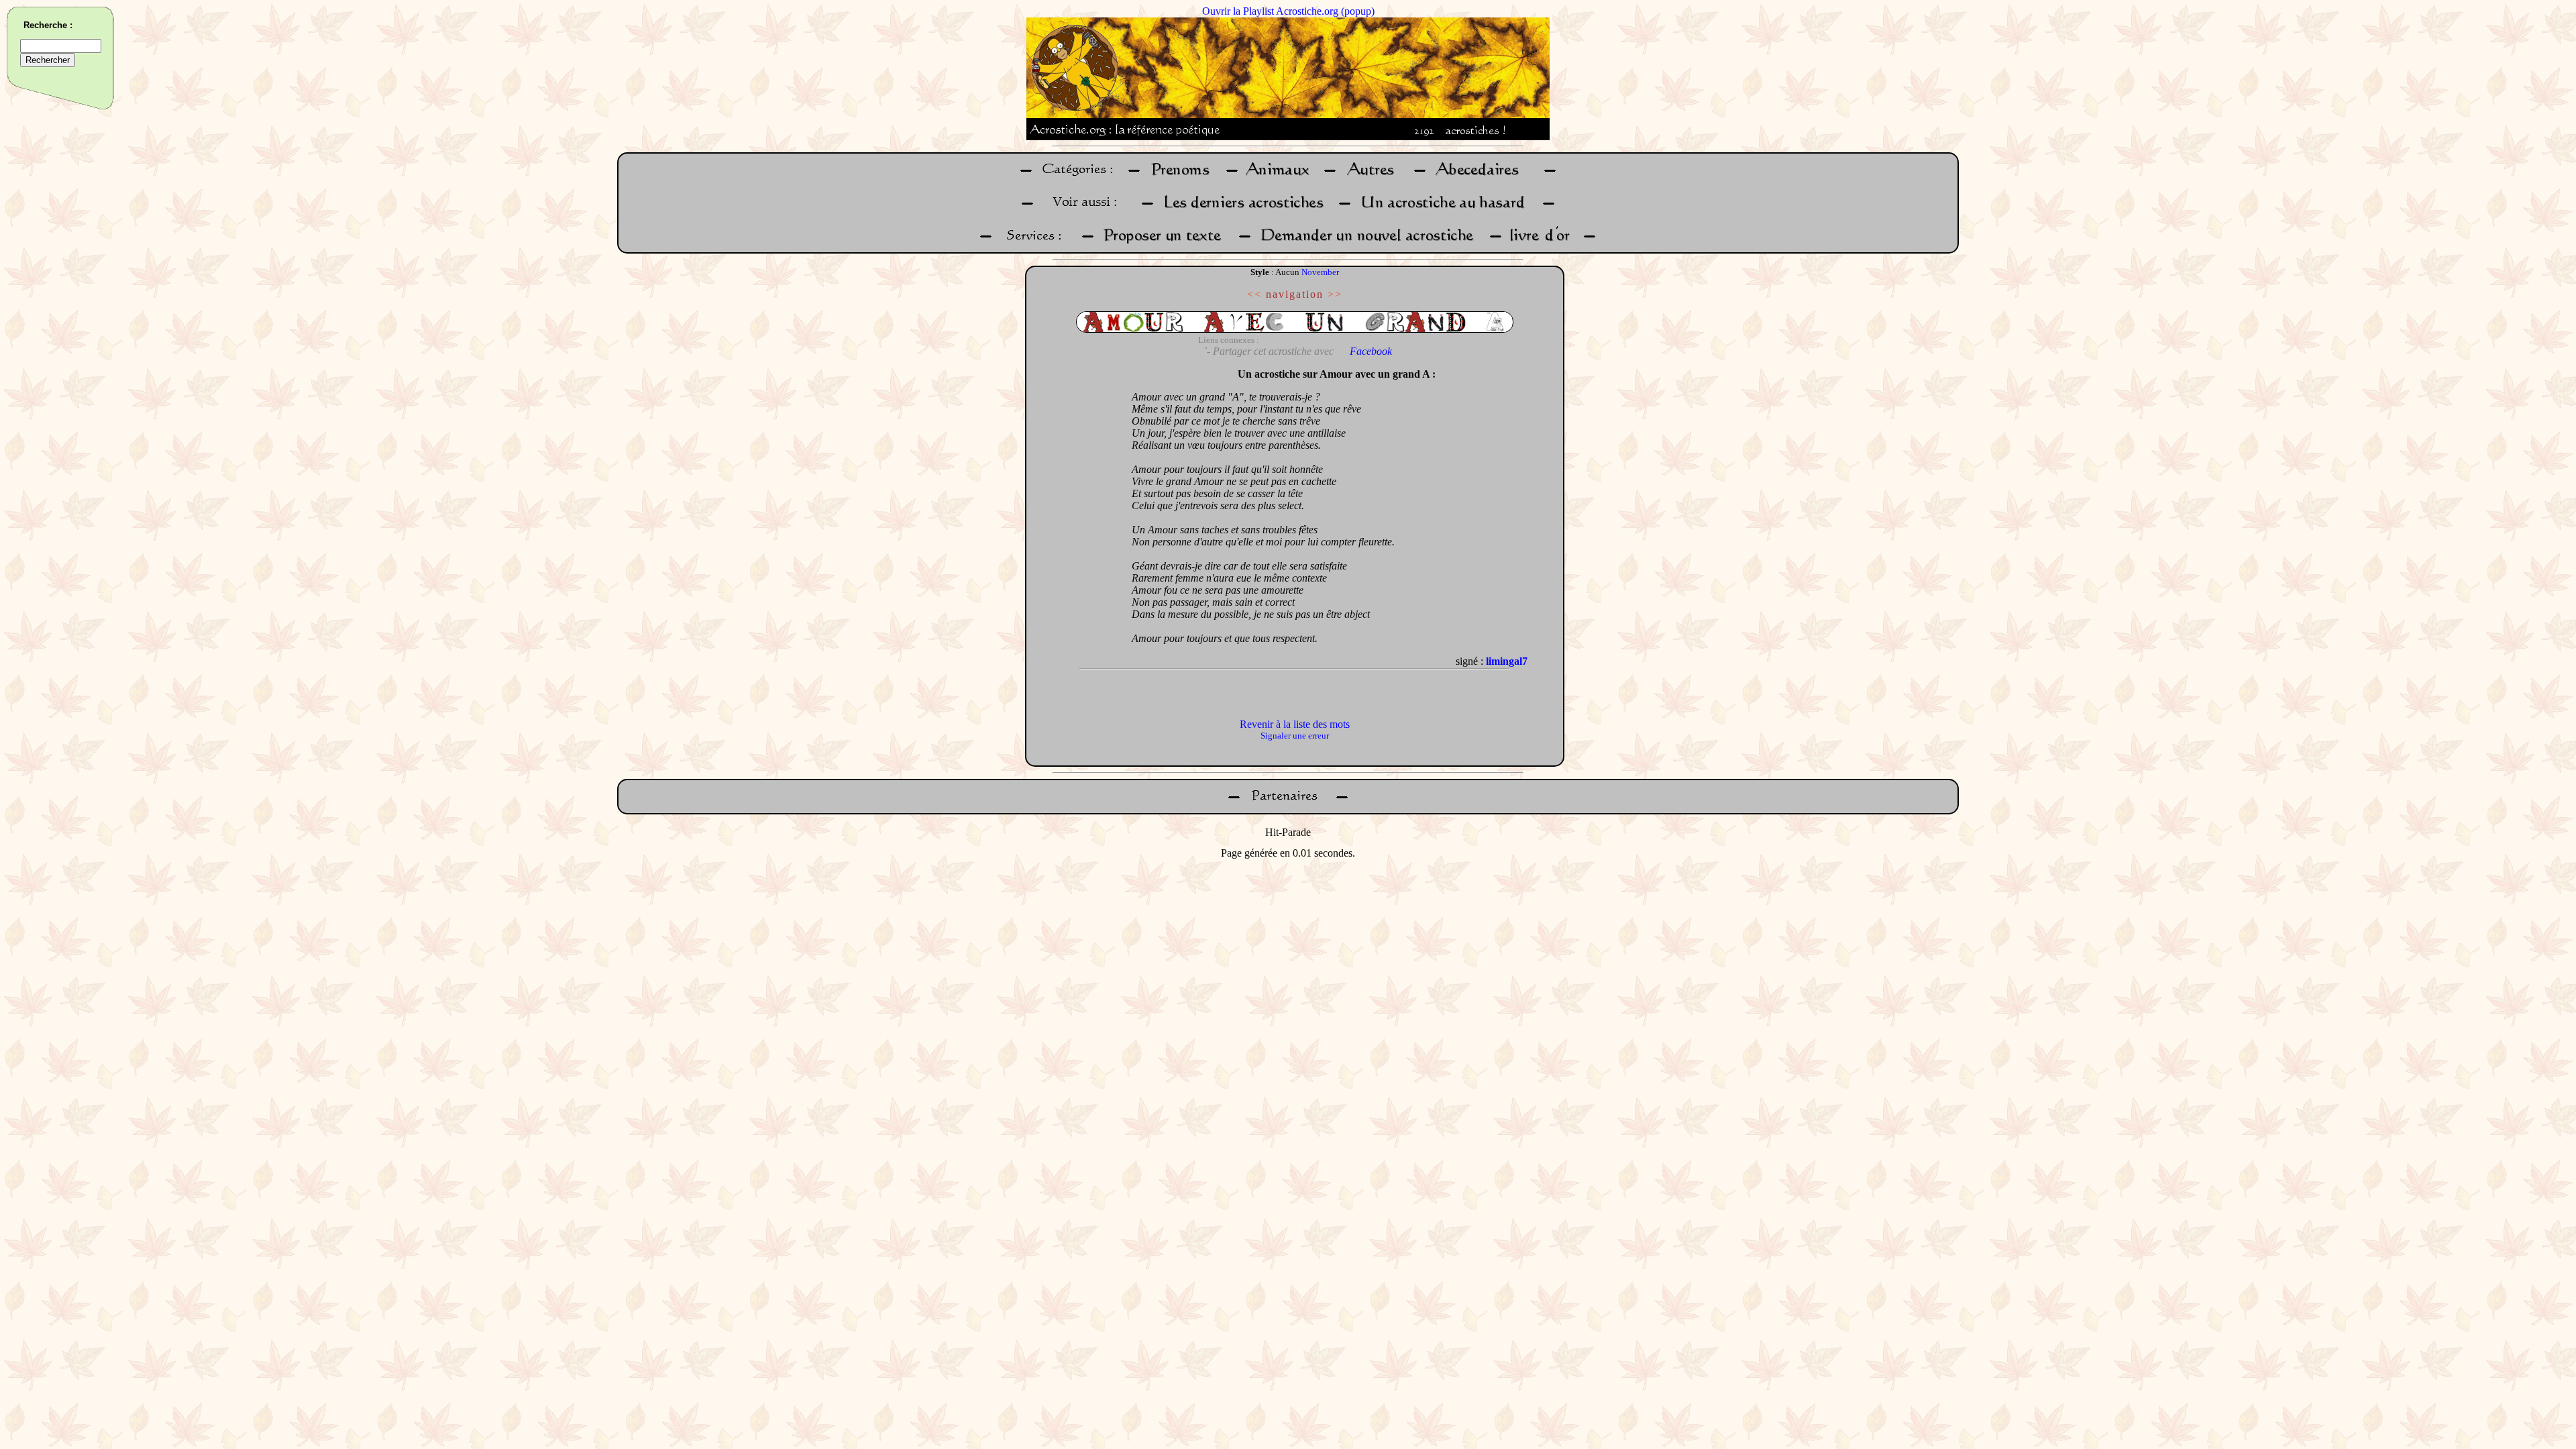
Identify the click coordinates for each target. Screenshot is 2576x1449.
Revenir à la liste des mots (1295, 724)
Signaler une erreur (1295, 736)
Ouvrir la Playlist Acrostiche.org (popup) (1288, 11)
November (1320, 272)
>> (1335, 294)
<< (1254, 294)
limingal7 (1507, 661)
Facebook (1371, 351)
